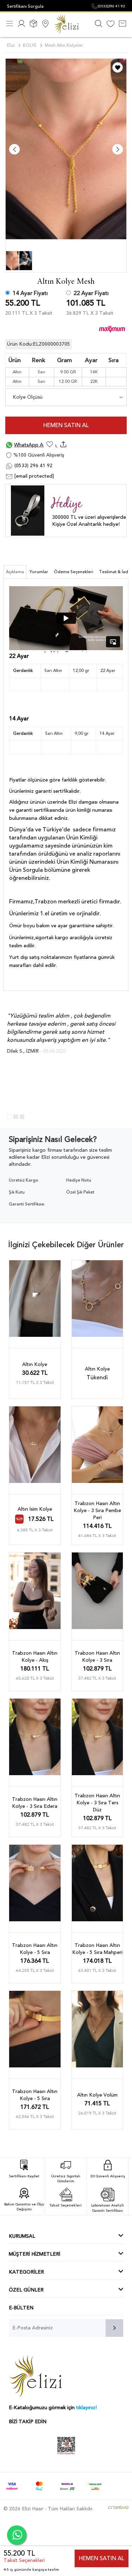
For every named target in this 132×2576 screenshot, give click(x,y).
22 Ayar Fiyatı (91, 293)
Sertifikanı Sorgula (25, 6)
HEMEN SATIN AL (66, 425)
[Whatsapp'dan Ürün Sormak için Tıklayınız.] (17, 2535)
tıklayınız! (86, 2408)
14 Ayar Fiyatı (30, 293)
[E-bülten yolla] (114, 2328)
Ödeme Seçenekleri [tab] (74, 572)
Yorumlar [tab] (39, 572)
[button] (9, 1117)
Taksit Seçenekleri (24, 2560)
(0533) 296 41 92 (33, 466)
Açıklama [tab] (15, 572)
